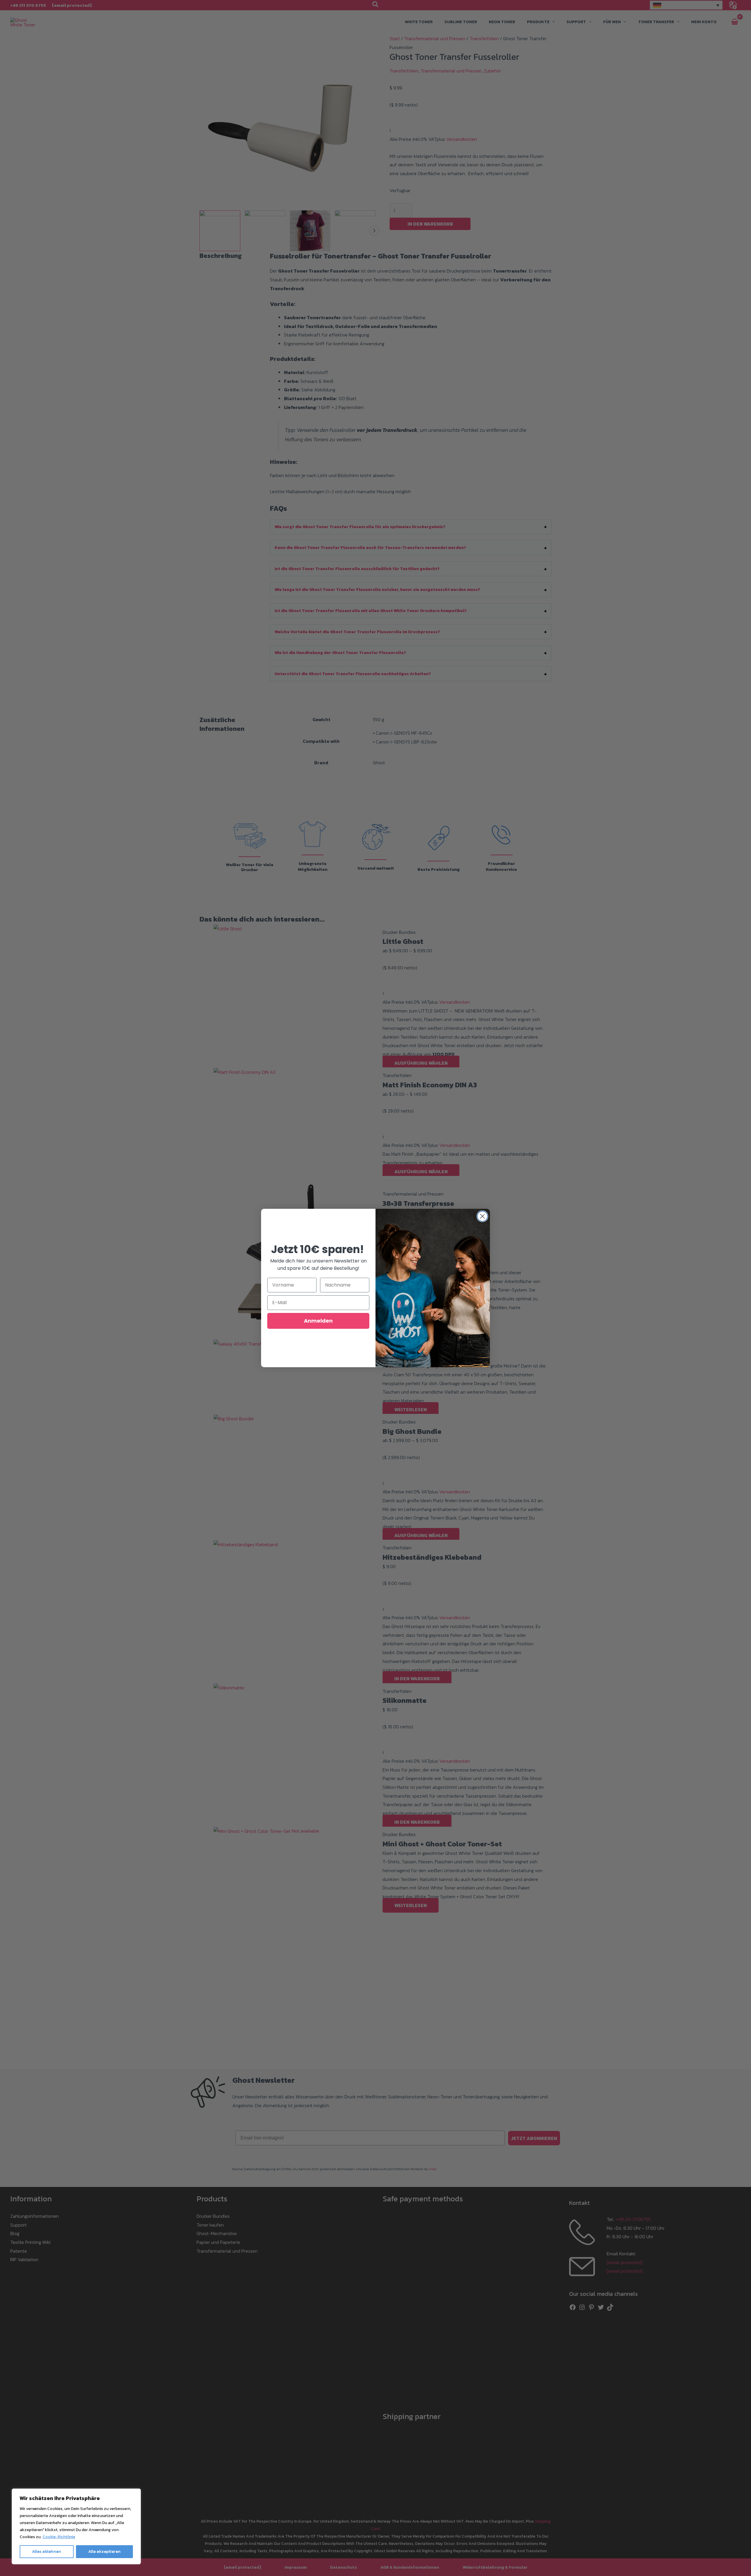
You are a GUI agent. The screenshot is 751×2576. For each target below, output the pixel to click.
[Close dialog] (482, 1216)
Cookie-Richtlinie (59, 2537)
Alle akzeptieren (104, 2552)
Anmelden (318, 1321)
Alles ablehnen (46, 2552)
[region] (76, 2526)
